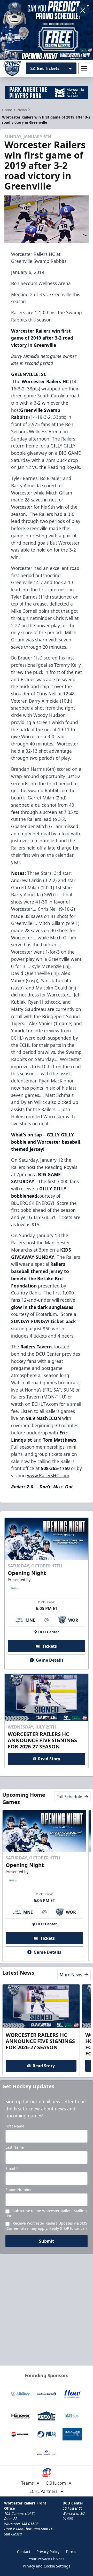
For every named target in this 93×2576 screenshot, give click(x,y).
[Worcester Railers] (12, 68)
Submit (47, 2241)
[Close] (83, 10)
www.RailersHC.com (48, 1475)
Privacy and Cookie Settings (47, 2566)
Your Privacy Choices (47, 2559)
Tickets (50, 1646)
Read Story (49, 1759)
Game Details (50, 1660)
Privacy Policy (48, 2552)
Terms (71, 2552)
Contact (24, 2552)
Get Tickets (48, 68)
